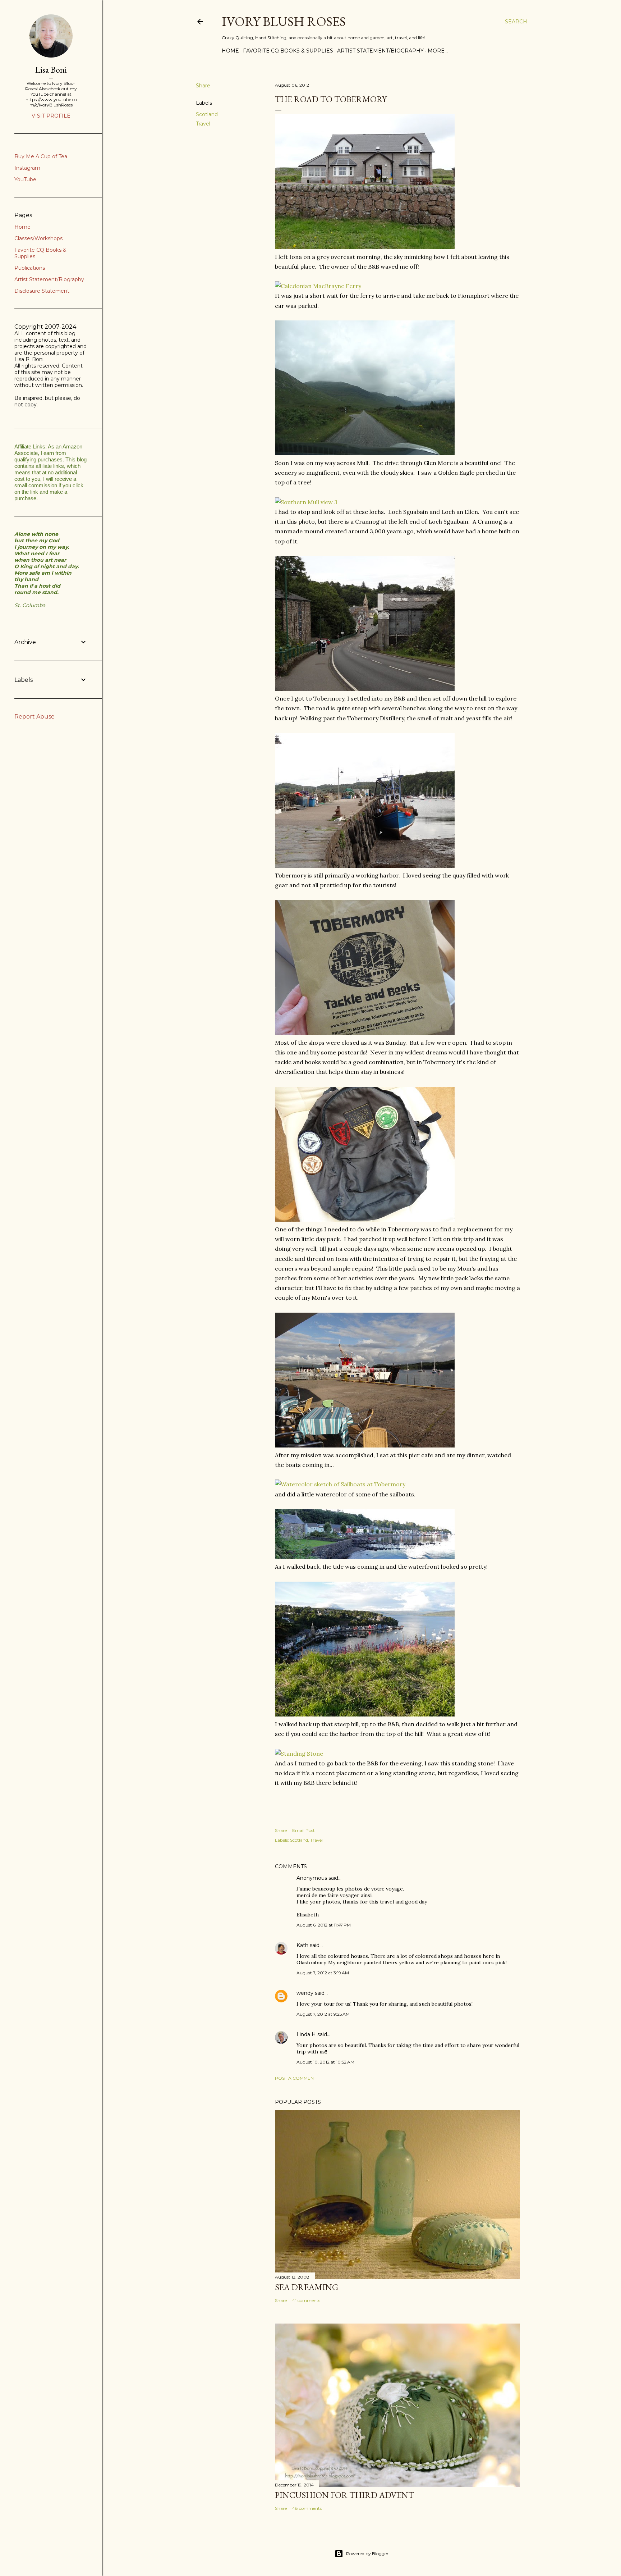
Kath (302, 1945)
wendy (305, 1993)
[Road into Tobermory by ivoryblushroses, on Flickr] (365, 689)
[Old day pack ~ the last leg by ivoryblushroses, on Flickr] (365, 1219)
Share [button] (203, 86)
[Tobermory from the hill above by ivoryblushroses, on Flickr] (365, 1714)
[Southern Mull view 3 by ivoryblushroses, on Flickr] (306, 502)
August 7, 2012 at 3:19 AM (323, 1973)
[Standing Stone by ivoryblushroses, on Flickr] (299, 1754)
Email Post (303, 1830)
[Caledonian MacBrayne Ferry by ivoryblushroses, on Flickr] (318, 286)
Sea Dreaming (307, 2287)
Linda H (306, 2034)
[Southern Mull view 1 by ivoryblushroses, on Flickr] (365, 453)
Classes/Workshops (38, 238)
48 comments (307, 2508)
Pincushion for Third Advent (344, 2495)
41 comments (306, 2300)
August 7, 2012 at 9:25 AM (323, 2014)
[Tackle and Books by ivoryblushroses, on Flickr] (365, 1033)
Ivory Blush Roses (284, 21)
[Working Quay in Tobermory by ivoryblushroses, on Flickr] (365, 866)
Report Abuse (34, 717)
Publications (30, 268)
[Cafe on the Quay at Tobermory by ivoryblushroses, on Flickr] (365, 1445)
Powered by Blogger (367, 2554)
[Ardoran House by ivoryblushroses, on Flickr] (365, 247)
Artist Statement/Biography (380, 51)
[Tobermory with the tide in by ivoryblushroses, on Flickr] (365, 1557)
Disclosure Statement (42, 291)
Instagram (27, 168)
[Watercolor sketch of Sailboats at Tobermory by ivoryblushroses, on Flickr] (340, 1484)
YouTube (25, 179)
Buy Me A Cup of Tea (41, 156)
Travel (203, 124)
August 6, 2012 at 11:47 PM (324, 1925)
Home (230, 51)
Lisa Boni (51, 70)
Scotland (207, 114)
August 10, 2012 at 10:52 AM (325, 2062)
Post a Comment (296, 2078)
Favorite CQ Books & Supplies (288, 51)
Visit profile (51, 116)
